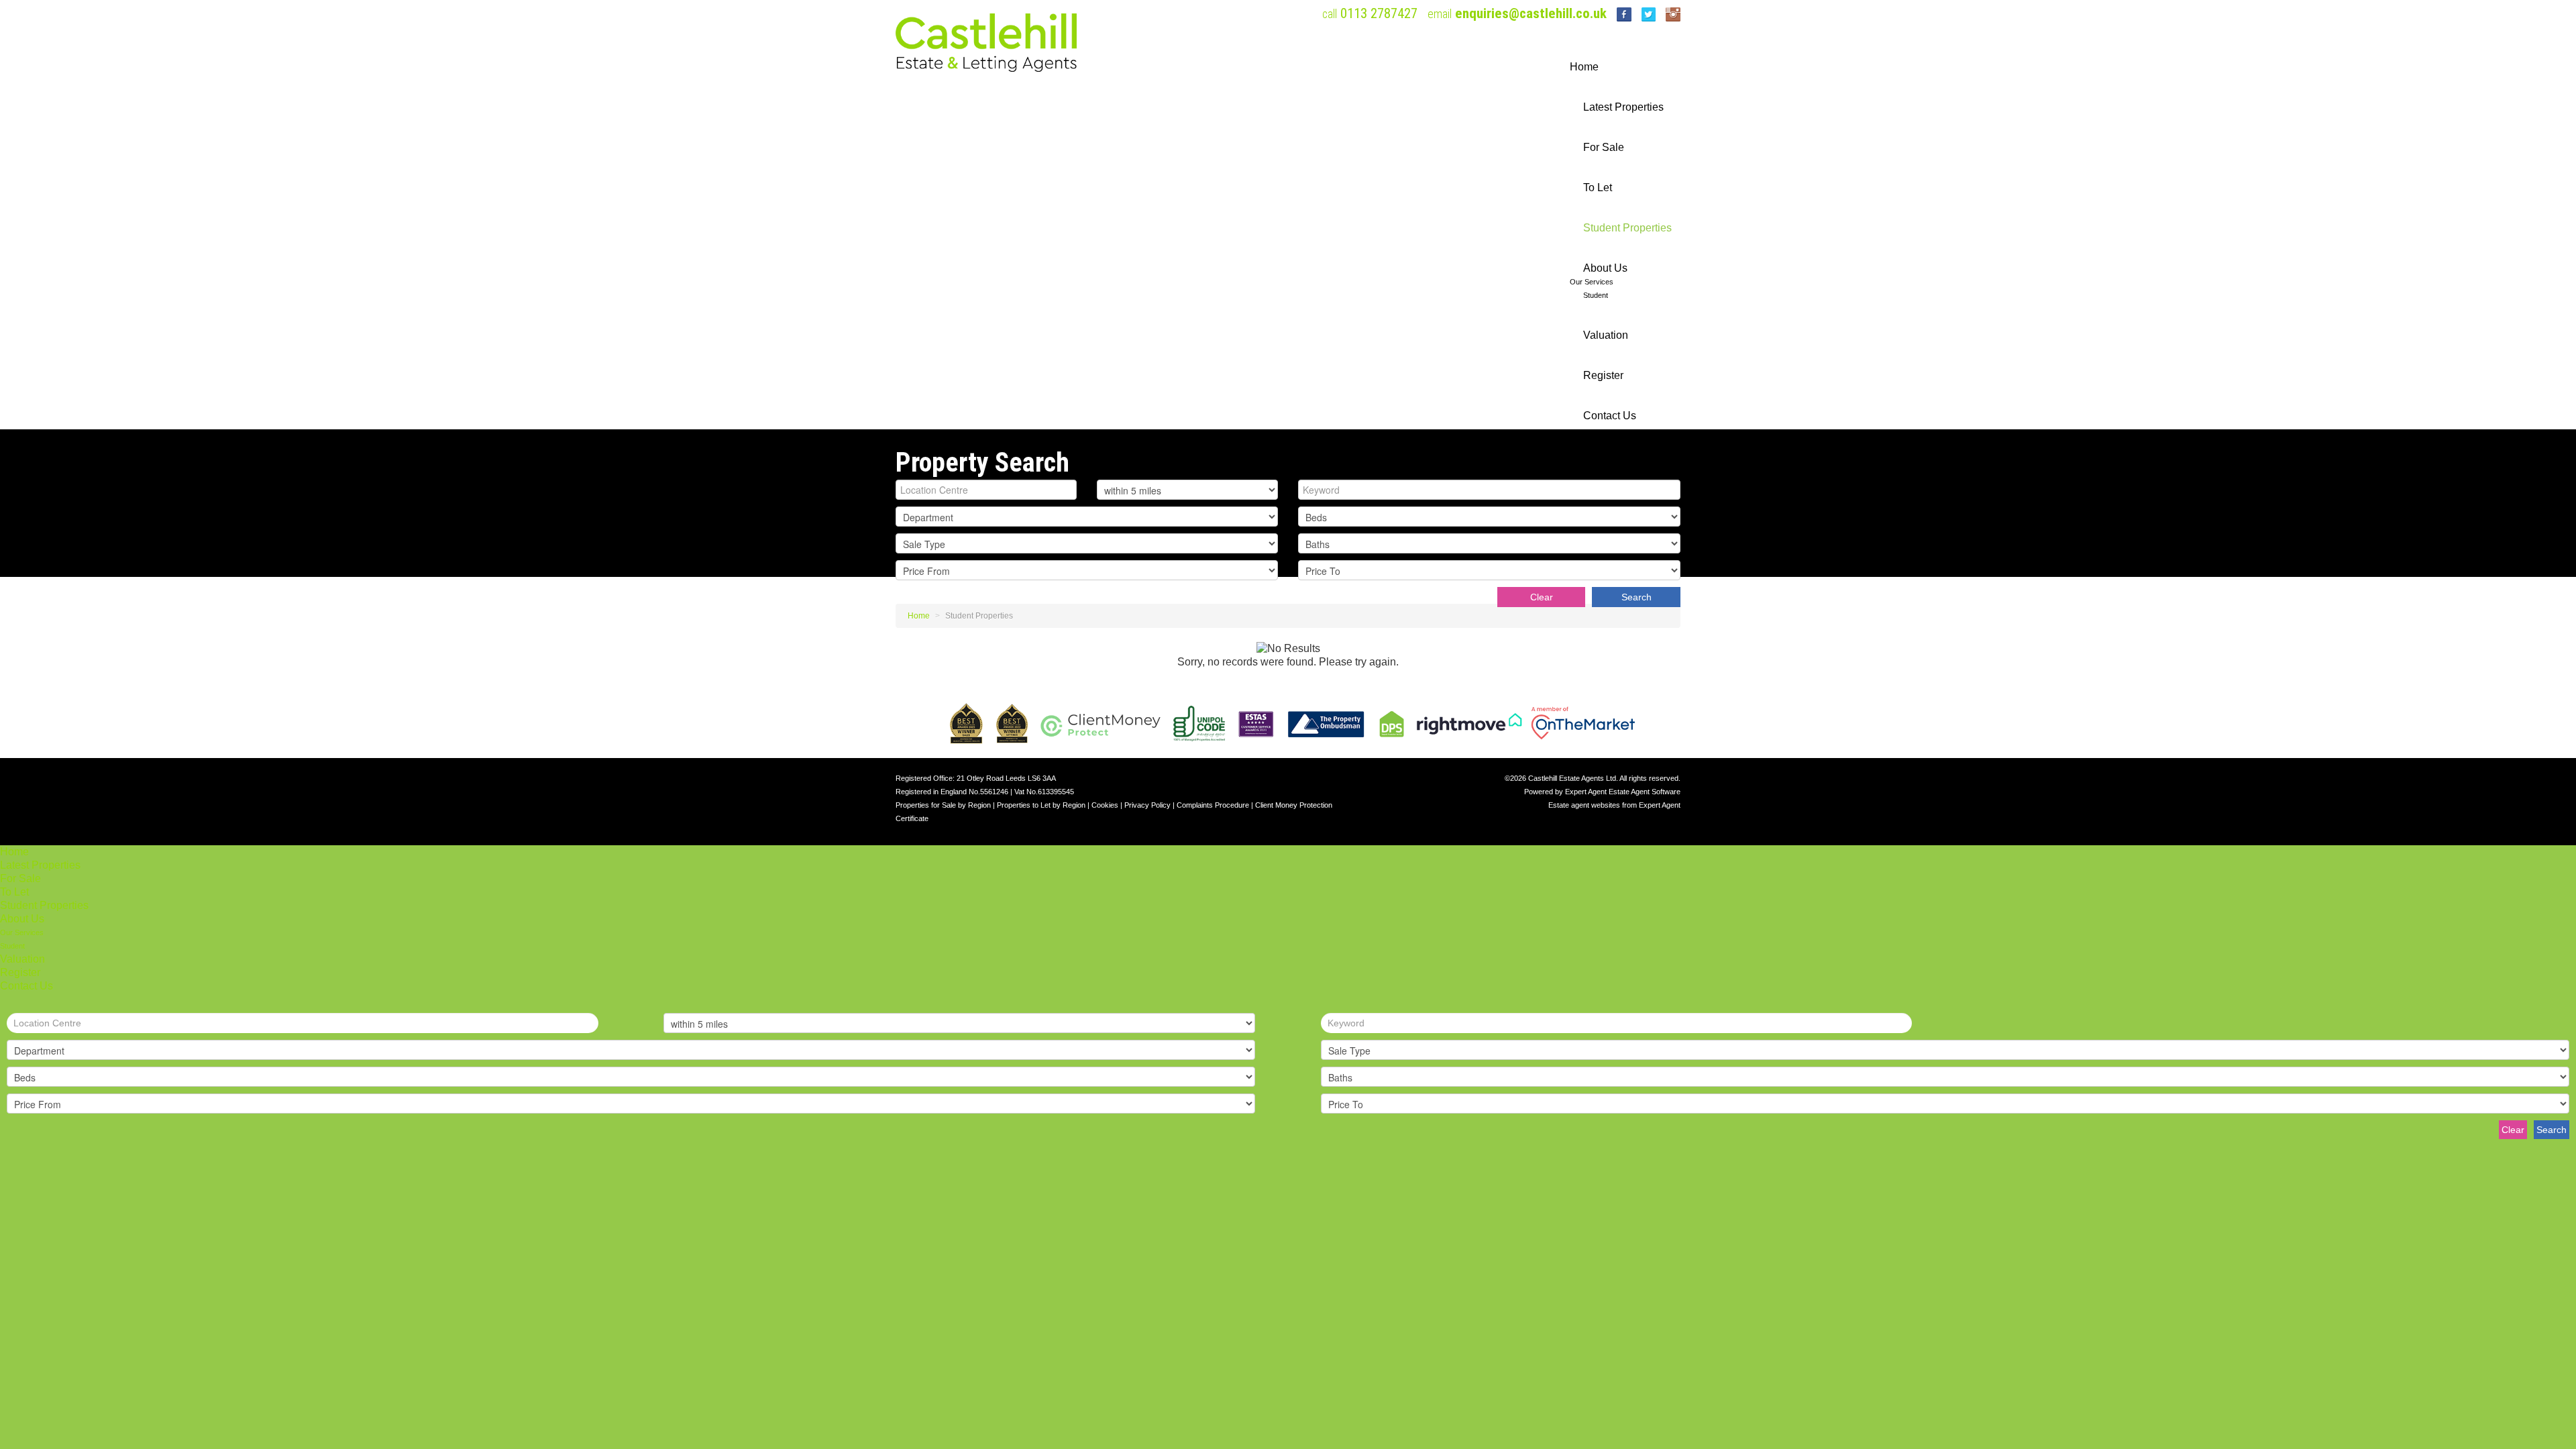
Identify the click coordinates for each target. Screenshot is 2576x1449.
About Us (1605, 268)
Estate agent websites (1584, 805)
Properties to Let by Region (1041, 805)
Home (1584, 67)
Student (1596, 295)
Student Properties (1627, 228)
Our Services (1592, 282)
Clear (1542, 597)
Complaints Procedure (1213, 805)
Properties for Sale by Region (943, 805)
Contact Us (1610, 416)
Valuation (1606, 335)
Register (1603, 375)
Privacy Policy (1147, 805)
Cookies (1105, 805)
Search (1636, 597)
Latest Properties (1623, 107)
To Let (1598, 187)
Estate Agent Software (1645, 792)
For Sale (1604, 147)
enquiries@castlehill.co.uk (1531, 13)
